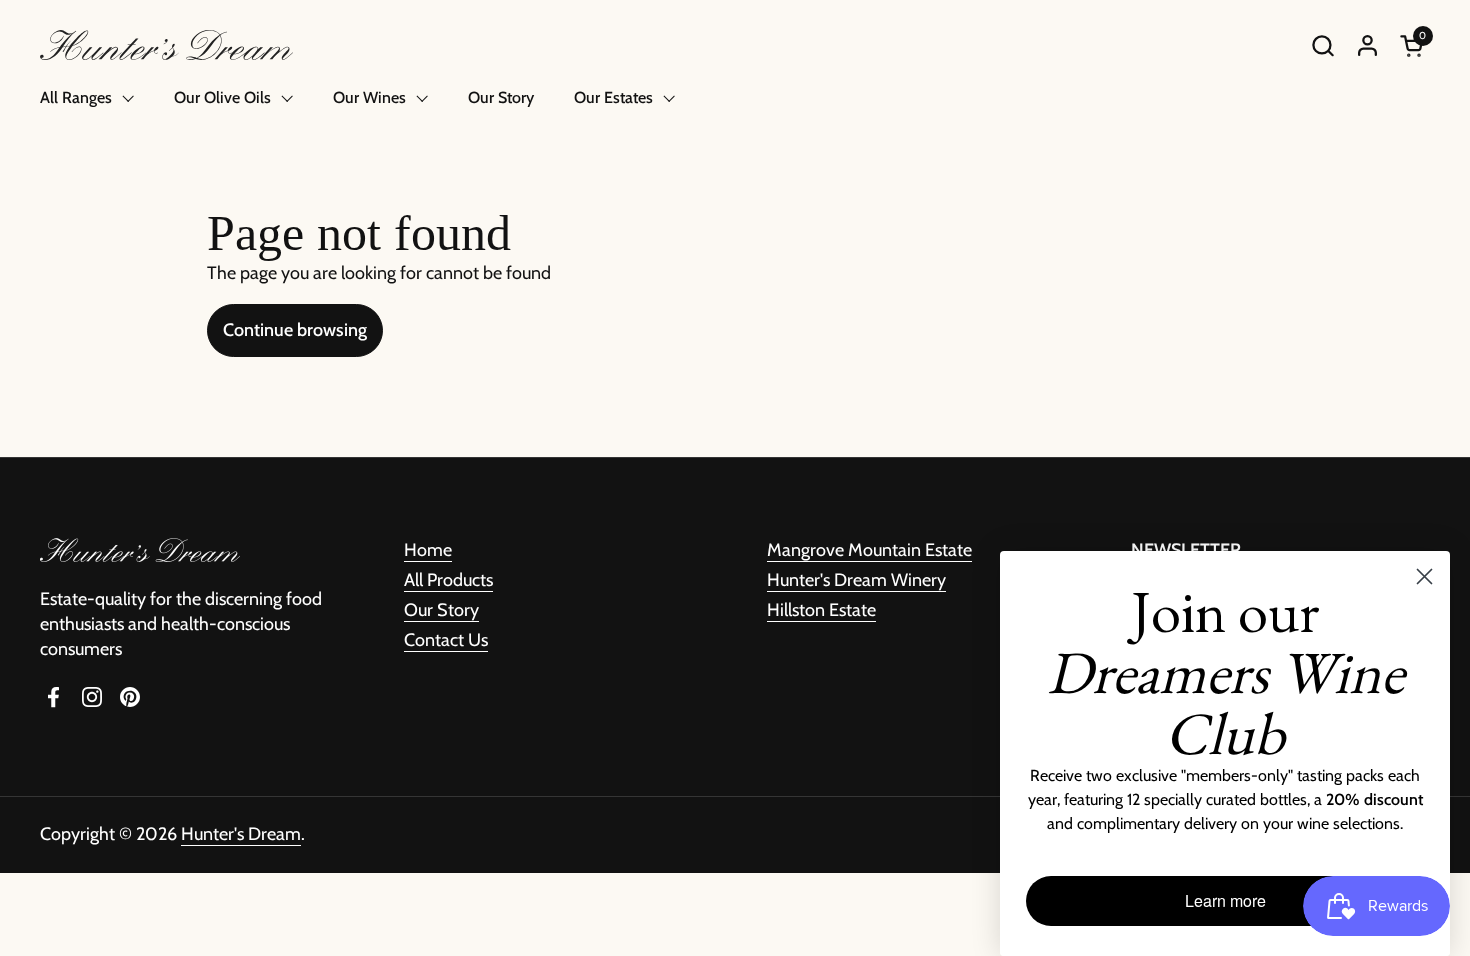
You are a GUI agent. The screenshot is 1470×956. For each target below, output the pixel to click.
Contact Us (446, 640)
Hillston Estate (821, 610)
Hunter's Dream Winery (856, 580)
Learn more (1225, 900)
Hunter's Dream (241, 834)
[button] (1322, 45)
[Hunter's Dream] (166, 45)
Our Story (441, 610)
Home (428, 550)
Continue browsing (295, 330)
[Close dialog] (1424, 576)
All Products (448, 580)
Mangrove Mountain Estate (869, 550)
